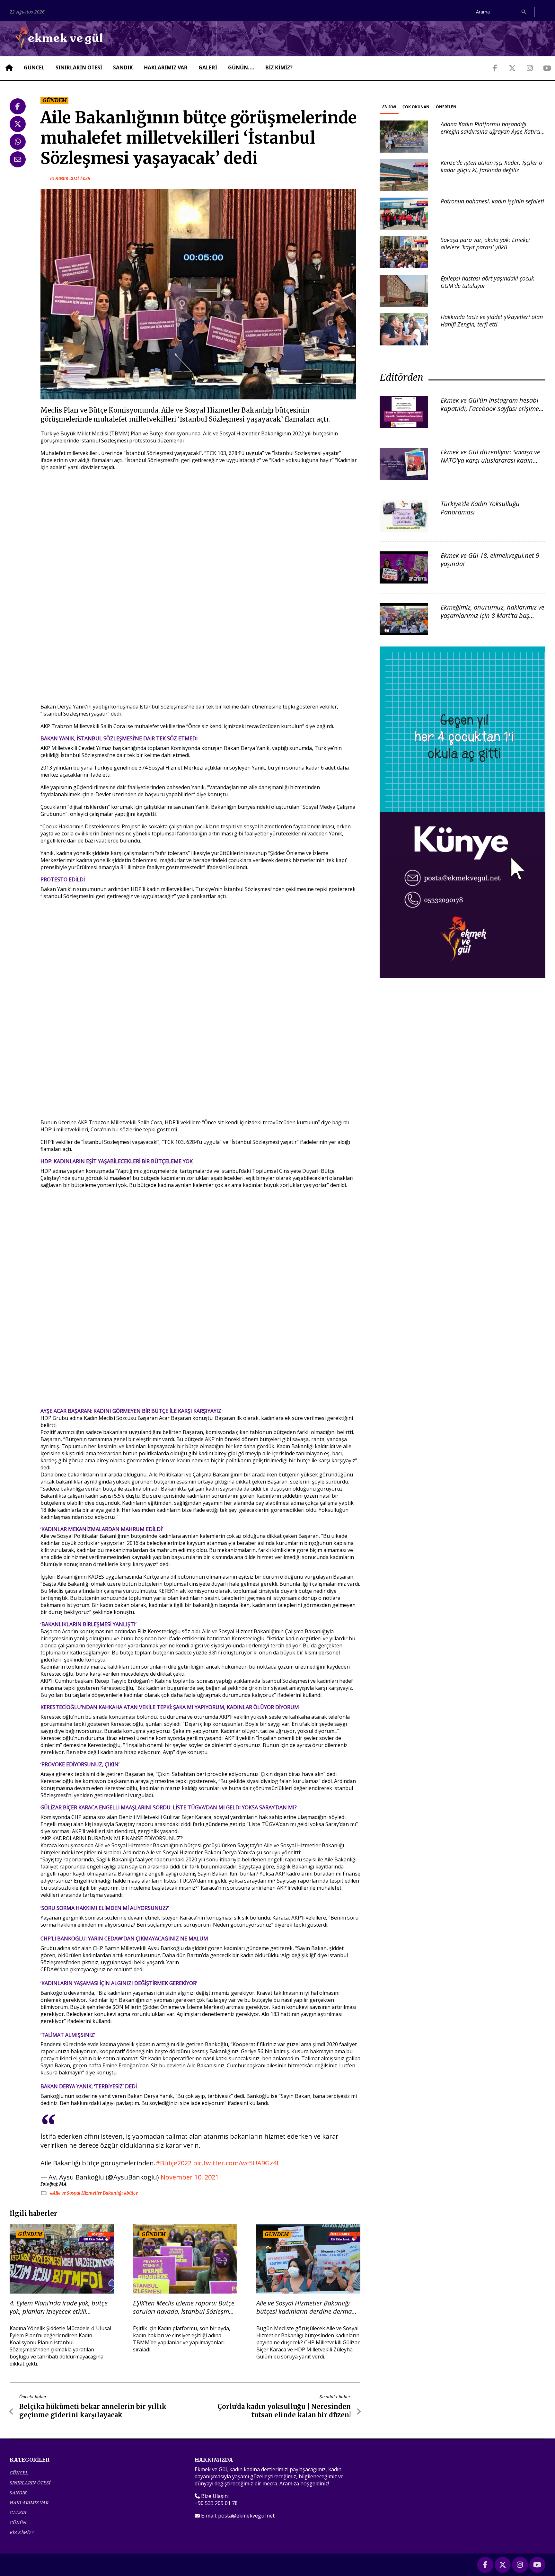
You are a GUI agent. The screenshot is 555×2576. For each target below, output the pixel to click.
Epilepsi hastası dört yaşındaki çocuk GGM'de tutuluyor (487, 282)
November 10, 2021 (190, 2177)
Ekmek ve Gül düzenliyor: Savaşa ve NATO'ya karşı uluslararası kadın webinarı (490, 460)
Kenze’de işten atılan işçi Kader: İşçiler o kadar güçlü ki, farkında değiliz (491, 166)
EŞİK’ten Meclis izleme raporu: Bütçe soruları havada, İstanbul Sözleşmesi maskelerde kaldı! (185, 2307)
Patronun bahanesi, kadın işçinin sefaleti (492, 201)
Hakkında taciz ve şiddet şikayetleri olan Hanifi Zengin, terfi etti (492, 321)
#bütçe (131, 2193)
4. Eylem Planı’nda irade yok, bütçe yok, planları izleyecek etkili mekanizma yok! (59, 2307)
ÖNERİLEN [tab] (446, 107)
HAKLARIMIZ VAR (166, 67)
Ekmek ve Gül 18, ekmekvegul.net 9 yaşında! (490, 560)
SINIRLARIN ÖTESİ (79, 67)
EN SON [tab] (389, 107)
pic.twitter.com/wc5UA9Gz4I (236, 2163)
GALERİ (208, 67)
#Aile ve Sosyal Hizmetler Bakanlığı (87, 2193)
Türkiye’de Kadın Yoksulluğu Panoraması (480, 508)
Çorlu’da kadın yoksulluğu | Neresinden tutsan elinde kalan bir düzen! (284, 2411)
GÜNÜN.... (241, 67)
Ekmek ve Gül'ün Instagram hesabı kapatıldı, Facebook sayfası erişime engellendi (490, 409)
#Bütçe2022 (173, 2163)
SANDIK (123, 67)
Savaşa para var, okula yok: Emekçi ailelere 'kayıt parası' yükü (485, 243)
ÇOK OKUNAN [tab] (416, 107)
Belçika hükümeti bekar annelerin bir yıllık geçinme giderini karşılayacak (93, 2411)
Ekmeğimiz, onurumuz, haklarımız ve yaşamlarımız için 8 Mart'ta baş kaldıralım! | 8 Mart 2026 (493, 615)
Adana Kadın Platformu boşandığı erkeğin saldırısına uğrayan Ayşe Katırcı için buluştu (491, 132)
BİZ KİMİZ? (279, 67)
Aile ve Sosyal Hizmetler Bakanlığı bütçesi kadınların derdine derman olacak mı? (306, 2307)
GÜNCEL (34, 67)
